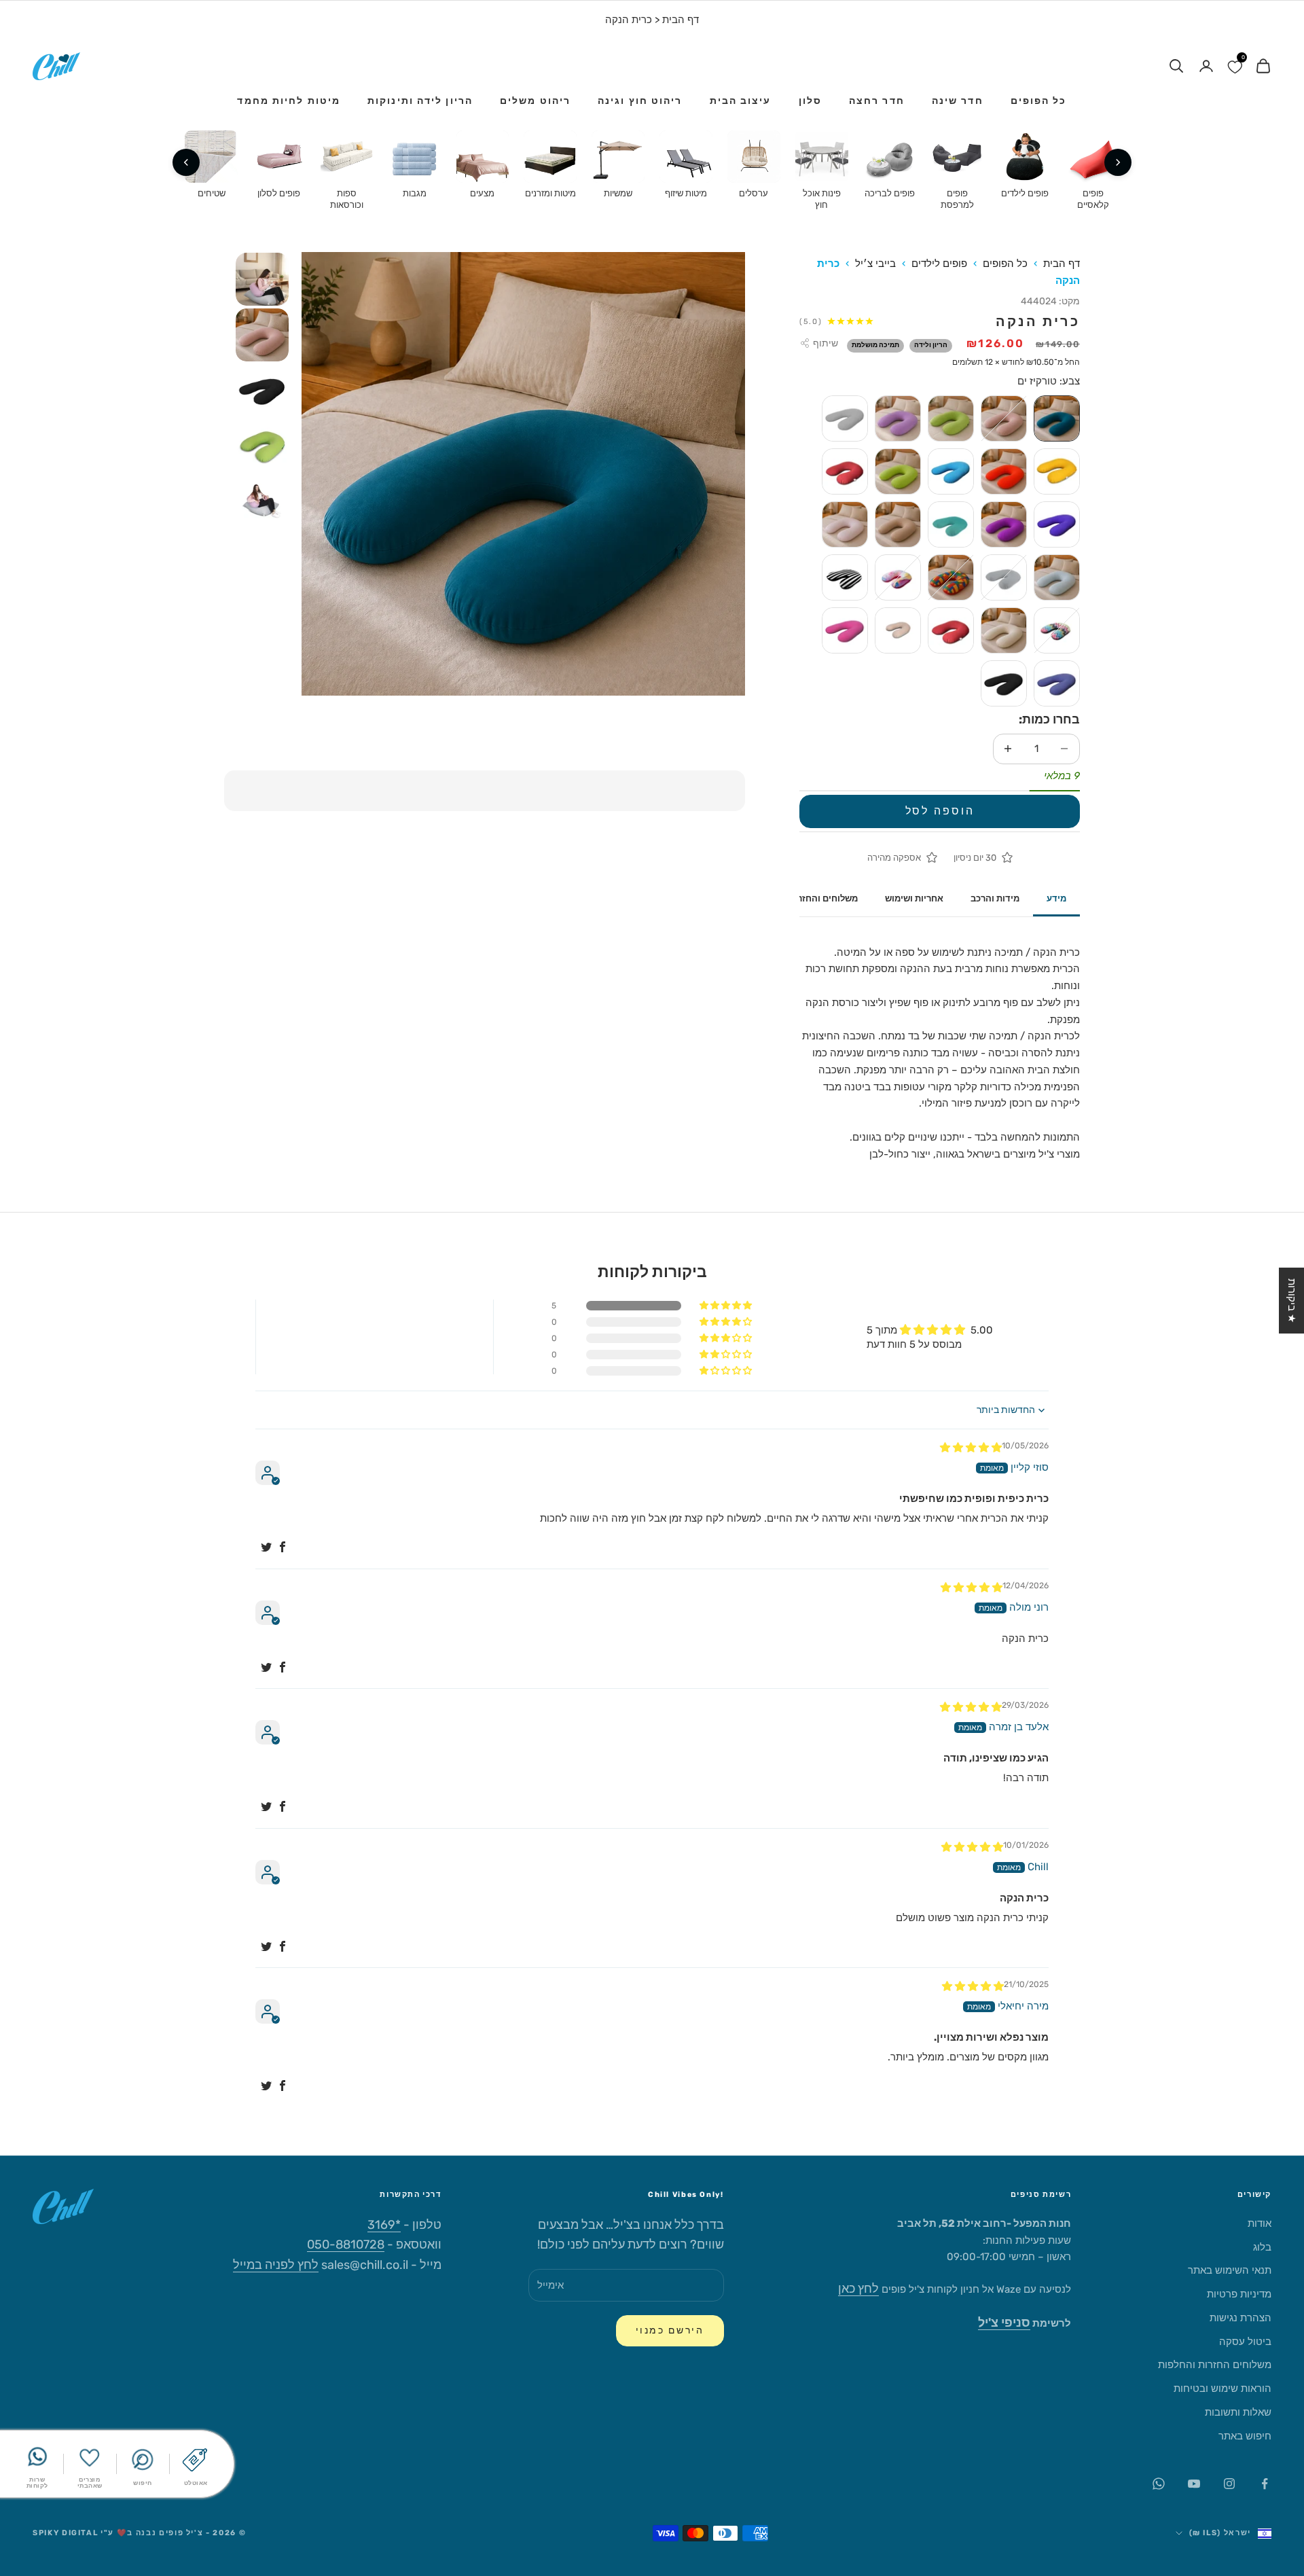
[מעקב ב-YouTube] (1194, 2484)
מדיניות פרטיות (1239, 2294)
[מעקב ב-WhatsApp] (1159, 2484)
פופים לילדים (939, 264)
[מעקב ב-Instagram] (1229, 2484)
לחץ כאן (858, 2289)
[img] (971, 1448)
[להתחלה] (1118, 162)
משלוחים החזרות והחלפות (1215, 2365)
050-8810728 (346, 2244)
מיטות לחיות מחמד (289, 101)
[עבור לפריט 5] (262, 502)
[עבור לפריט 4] (262, 446)
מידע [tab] (1056, 898)
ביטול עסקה (1245, 2342)
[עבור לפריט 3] (262, 391)
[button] (727, 1306)
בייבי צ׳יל (875, 264)
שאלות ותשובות (1238, 2412)
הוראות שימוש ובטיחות (1222, 2389)
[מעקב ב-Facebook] (1265, 2484)
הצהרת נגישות (1240, 2318)
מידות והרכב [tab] (995, 898)
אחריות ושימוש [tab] (914, 898)
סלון (810, 101)
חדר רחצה (877, 101)
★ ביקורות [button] (1292, 1301)
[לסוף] (186, 162)
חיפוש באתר (1245, 2436)
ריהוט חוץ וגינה (640, 101)
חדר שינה (958, 101)
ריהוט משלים (535, 101)
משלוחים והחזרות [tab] (823, 898)
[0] (1235, 66)
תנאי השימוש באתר (1230, 2270)
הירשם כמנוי (670, 2330)
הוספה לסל (940, 811)
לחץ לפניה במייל (276, 2265)
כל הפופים (1039, 101)
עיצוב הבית (741, 101)
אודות (1260, 2223)
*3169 (384, 2225)
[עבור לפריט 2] (262, 335)
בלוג (1262, 2247)
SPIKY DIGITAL (65, 2533)
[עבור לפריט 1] (262, 279)
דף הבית (681, 20)
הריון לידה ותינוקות (420, 101)
